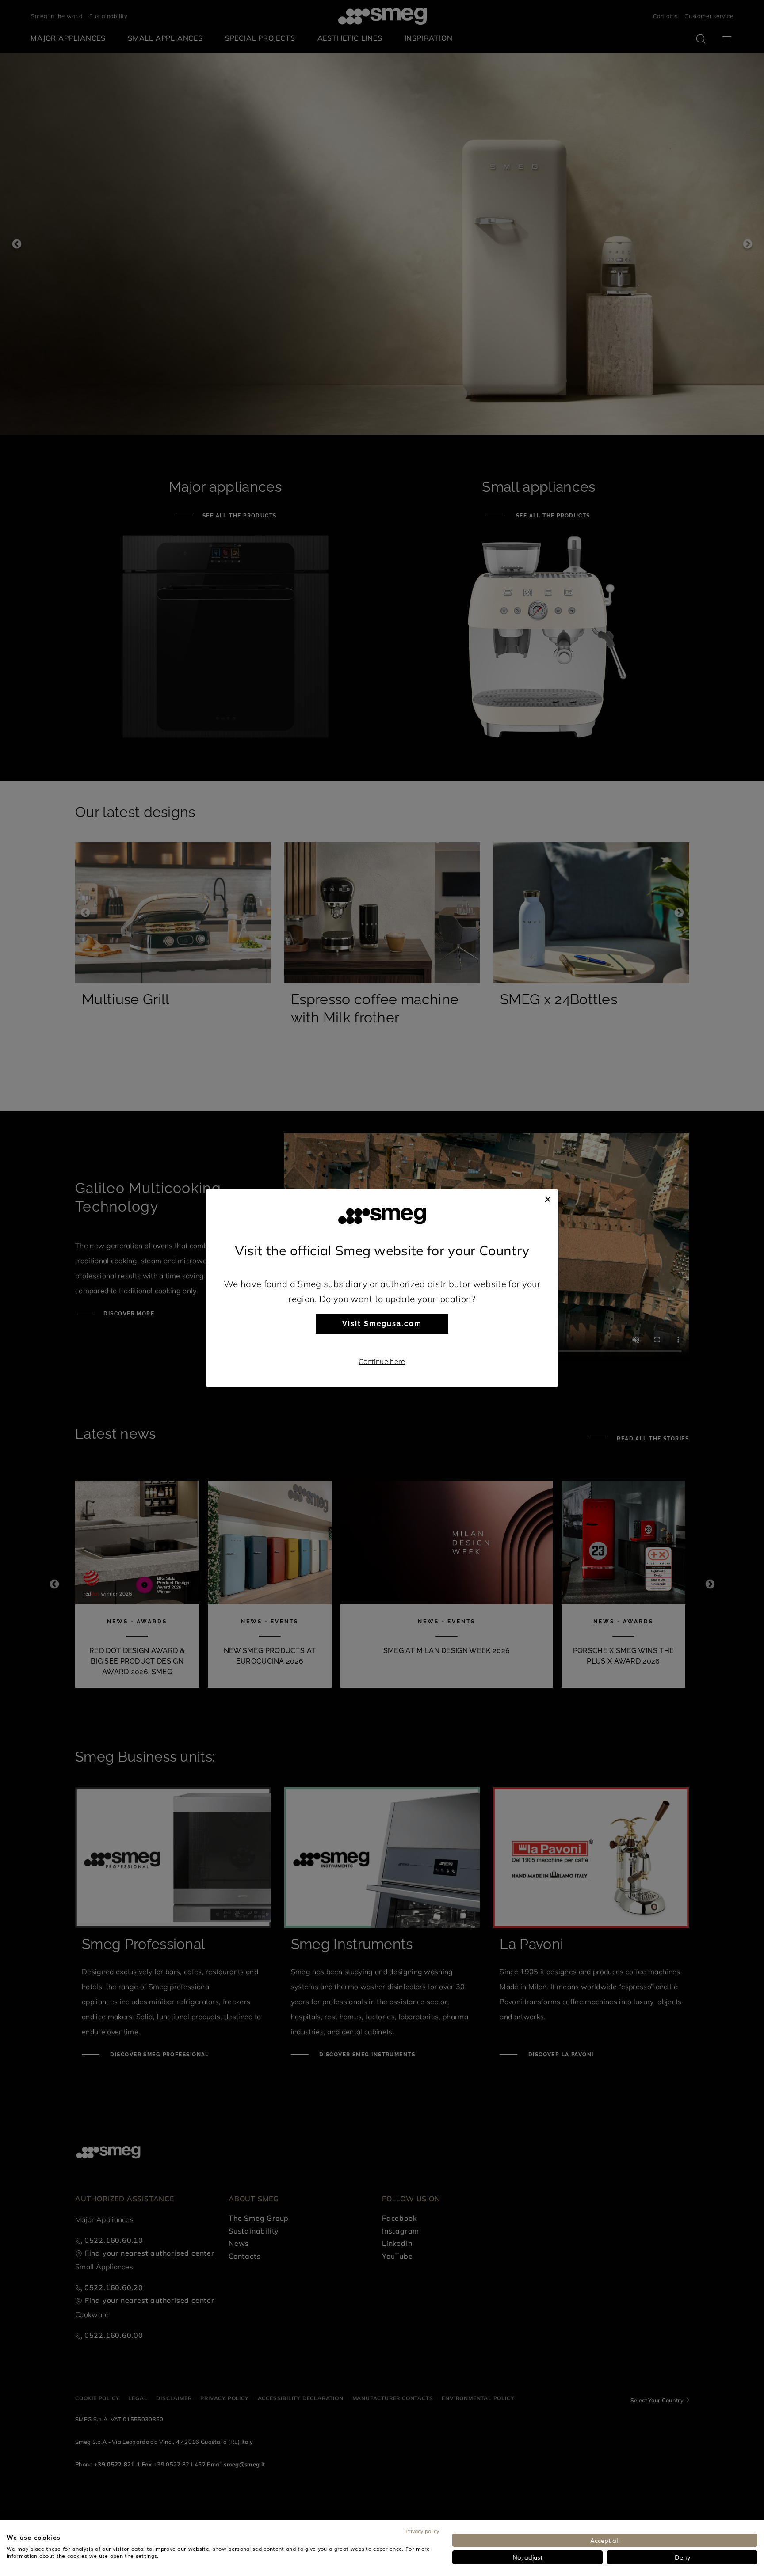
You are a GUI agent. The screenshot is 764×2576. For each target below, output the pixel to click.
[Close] (548, 1198)
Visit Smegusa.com (382, 1324)
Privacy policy (422, 2531)
